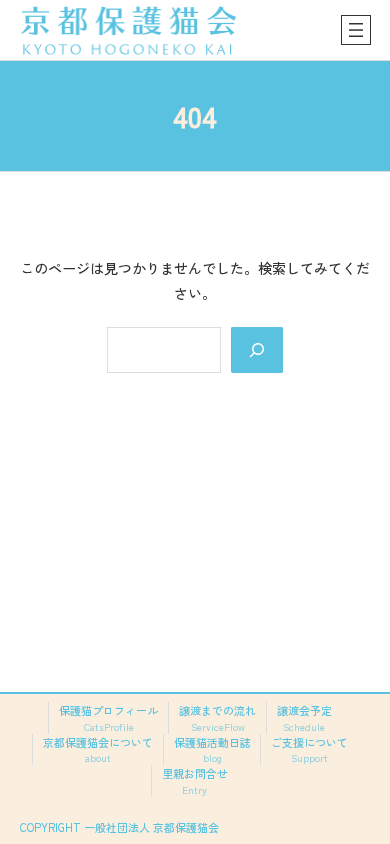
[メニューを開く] (356, 30)
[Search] (257, 350)
